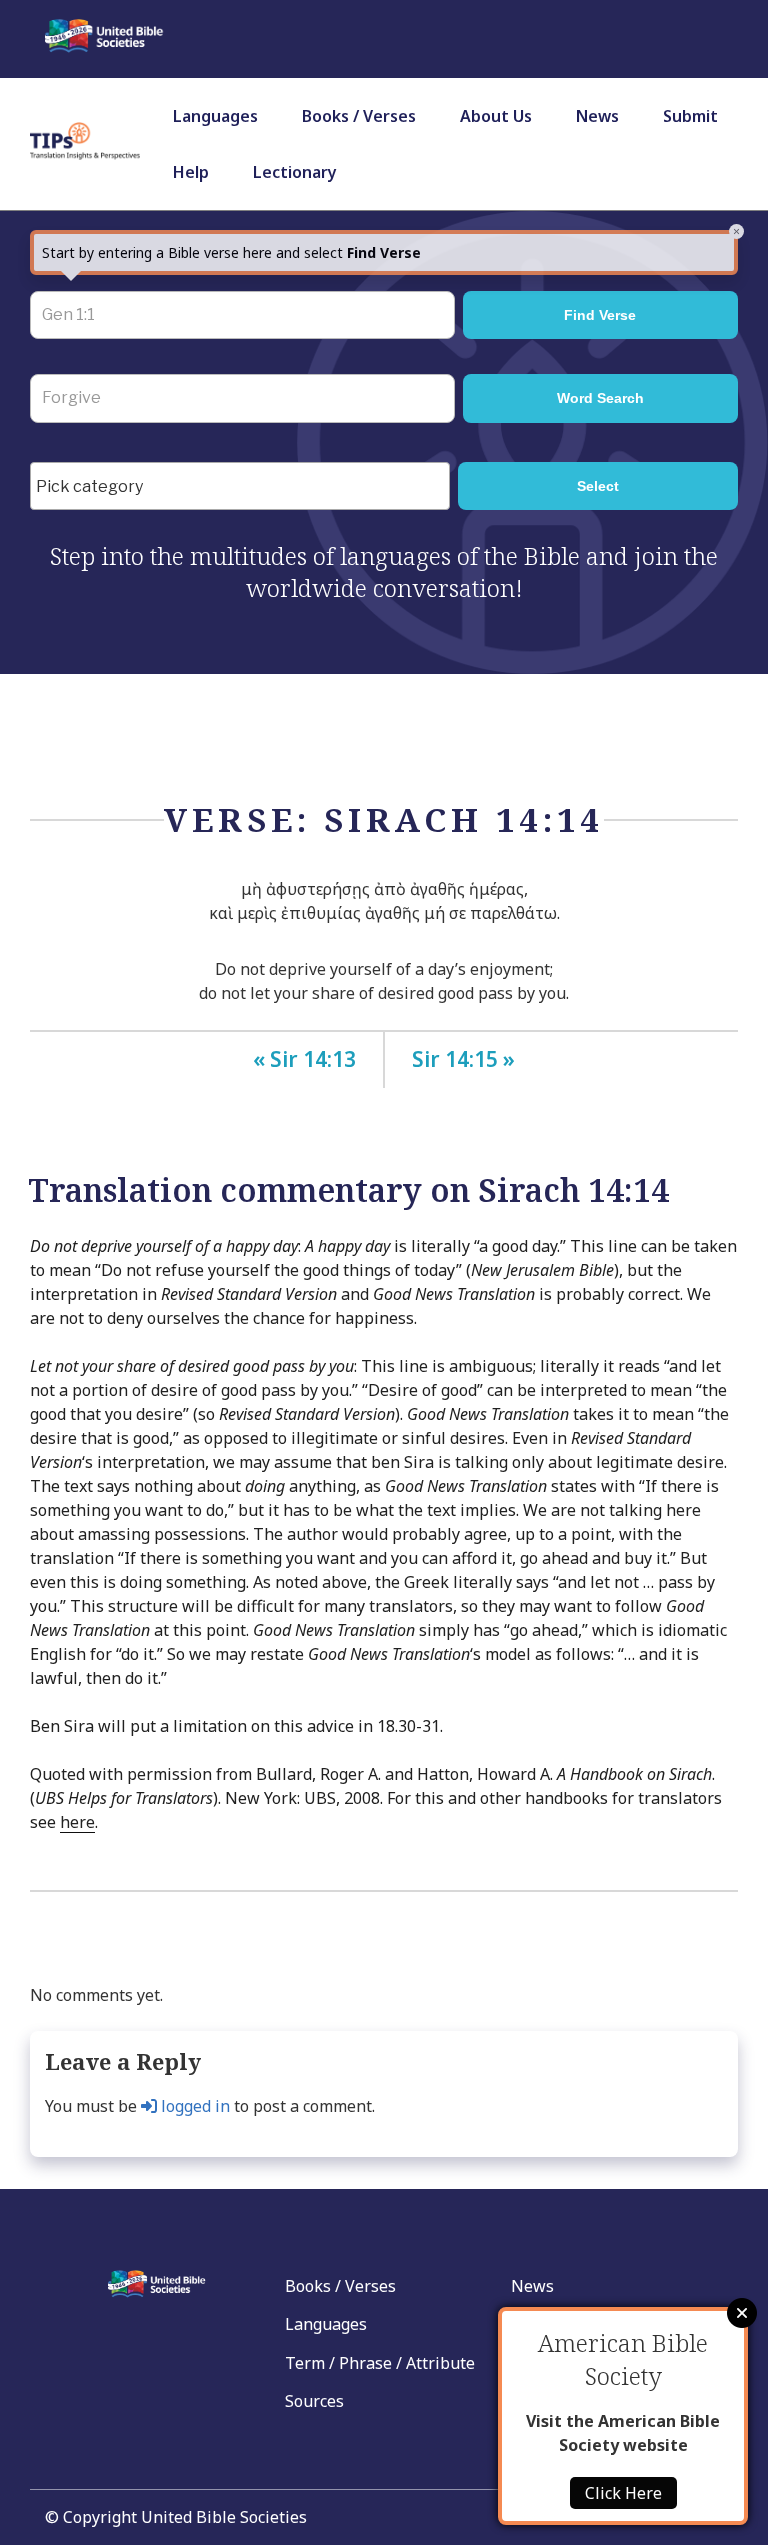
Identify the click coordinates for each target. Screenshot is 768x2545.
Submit (690, 116)
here (77, 1822)
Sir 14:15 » (463, 1059)
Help (191, 172)
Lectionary (295, 172)
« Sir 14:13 (304, 1059)
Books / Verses (359, 116)
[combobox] (240, 486)
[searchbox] (245, 487)
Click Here (623, 2493)
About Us (496, 116)
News (597, 116)
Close (742, 2313)
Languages (215, 116)
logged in (193, 2106)
